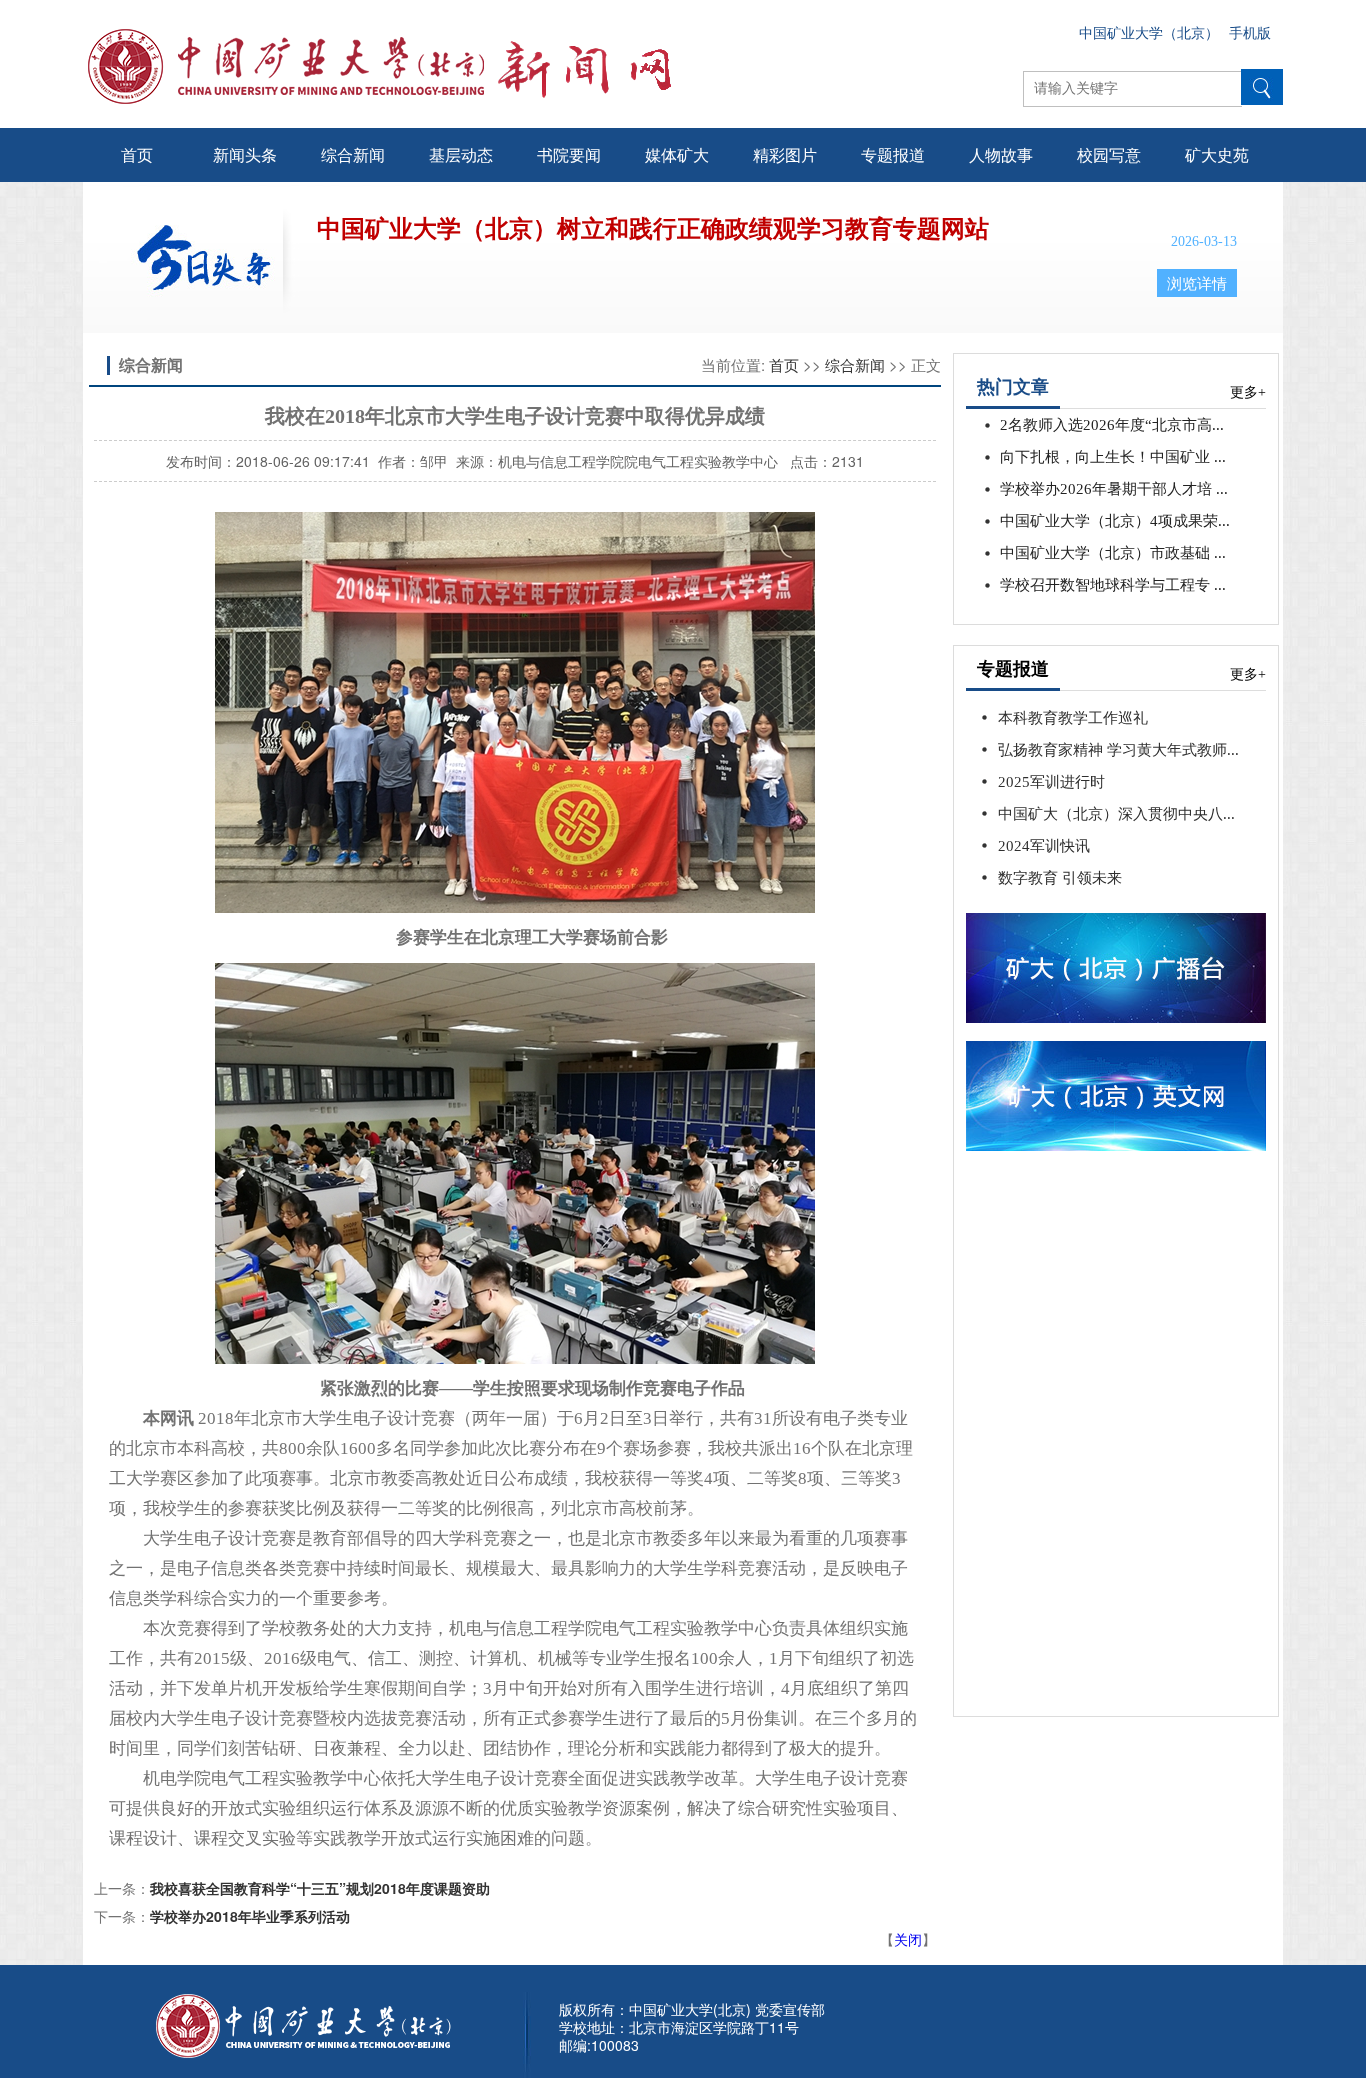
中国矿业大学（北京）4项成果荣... (1115, 521)
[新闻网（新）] (549, 66)
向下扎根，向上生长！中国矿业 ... (1113, 457)
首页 (137, 154)
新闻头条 (245, 154)
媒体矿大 (677, 154)
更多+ (1248, 392)
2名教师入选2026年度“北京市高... (1112, 425)
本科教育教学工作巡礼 (1073, 718)
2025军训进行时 (1051, 782)
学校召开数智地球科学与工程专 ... (1113, 585)
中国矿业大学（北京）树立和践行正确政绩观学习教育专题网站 (653, 229)
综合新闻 (353, 154)
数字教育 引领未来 (1060, 878)
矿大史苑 (1217, 154)
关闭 (908, 1939)
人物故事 (1001, 154)
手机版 (1250, 33)
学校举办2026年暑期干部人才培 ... (1114, 489)
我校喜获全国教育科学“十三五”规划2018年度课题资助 (320, 1888)
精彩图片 (785, 154)
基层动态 (461, 154)
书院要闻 (569, 154)
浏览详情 (1197, 284)
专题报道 (893, 154)
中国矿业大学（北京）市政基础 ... (1113, 553)
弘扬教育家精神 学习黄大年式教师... (1118, 750)
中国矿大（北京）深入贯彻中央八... (1116, 814)
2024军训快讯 (1044, 846)
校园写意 (1109, 154)
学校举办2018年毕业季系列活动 (250, 1916)
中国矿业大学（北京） (1149, 33)
